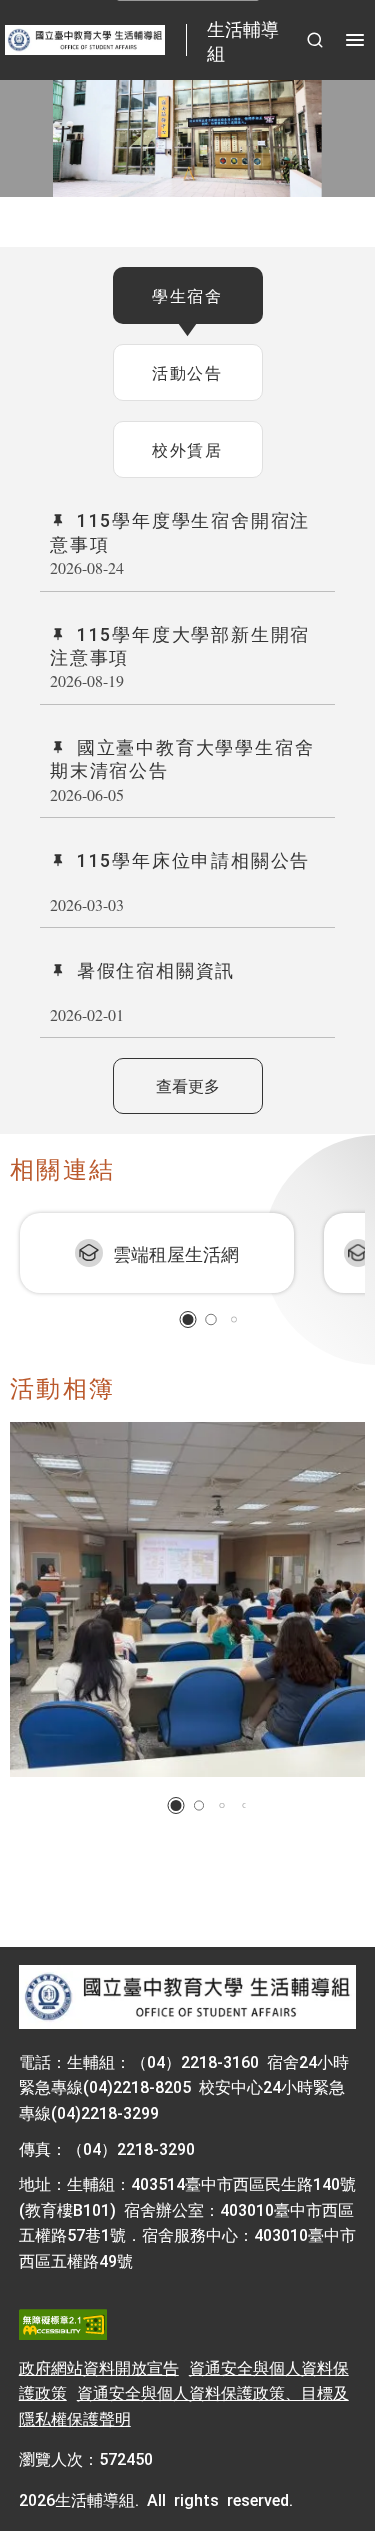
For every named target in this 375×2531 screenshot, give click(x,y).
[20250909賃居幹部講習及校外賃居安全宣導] (187, 1599)
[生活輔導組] (187, 1998)
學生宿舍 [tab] (187, 295)
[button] (187, 1319)
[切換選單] (355, 40)
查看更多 (188, 1085)
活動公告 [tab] (187, 372)
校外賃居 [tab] (187, 449)
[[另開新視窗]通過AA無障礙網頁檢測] (63, 2325)
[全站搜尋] (315, 40)
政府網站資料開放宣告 (99, 2367)
